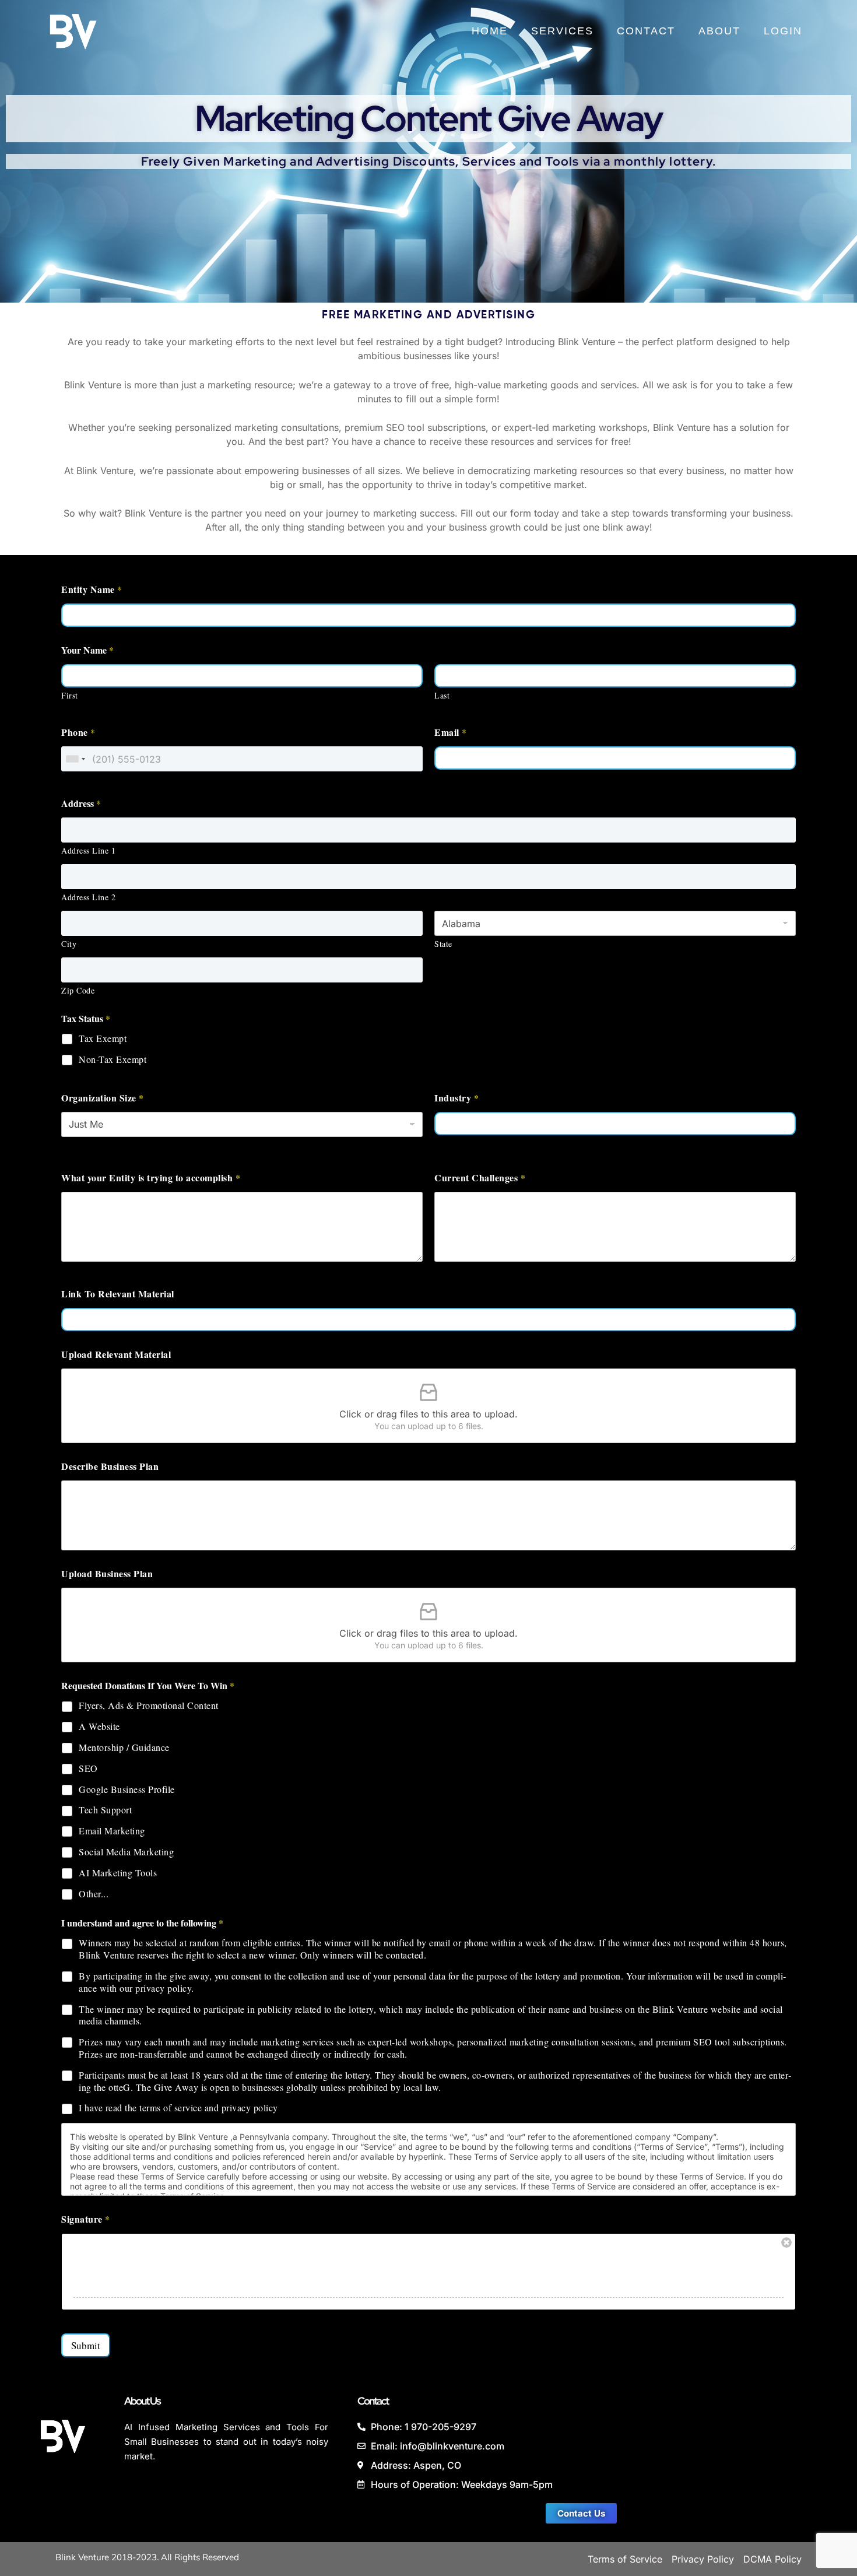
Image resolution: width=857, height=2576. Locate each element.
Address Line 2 (88, 897)
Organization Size (102, 1098)
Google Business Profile (127, 1789)
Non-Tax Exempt (113, 1059)
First (70, 695)
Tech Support (105, 1810)
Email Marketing (112, 1831)
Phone (78, 732)
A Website (99, 1726)
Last (442, 695)
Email (450, 732)
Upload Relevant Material (116, 1354)
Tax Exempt (103, 1038)
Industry (456, 1098)
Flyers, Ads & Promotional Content (149, 1705)
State (443, 944)
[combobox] (75, 759)
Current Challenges (480, 1178)
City (69, 944)
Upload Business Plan (107, 1573)
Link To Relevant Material (118, 1294)
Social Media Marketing (126, 1852)
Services (562, 31)
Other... (94, 1894)
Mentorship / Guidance (124, 1747)
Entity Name (92, 589)
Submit (86, 2345)
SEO (88, 1768)
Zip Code (78, 990)
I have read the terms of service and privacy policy (178, 2108)
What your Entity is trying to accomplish (151, 1178)
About (719, 31)
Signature (85, 2219)
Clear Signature (786, 2242)
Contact (646, 31)
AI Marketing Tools (118, 1873)
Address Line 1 (88, 850)
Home (490, 31)
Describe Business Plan (110, 1466)
